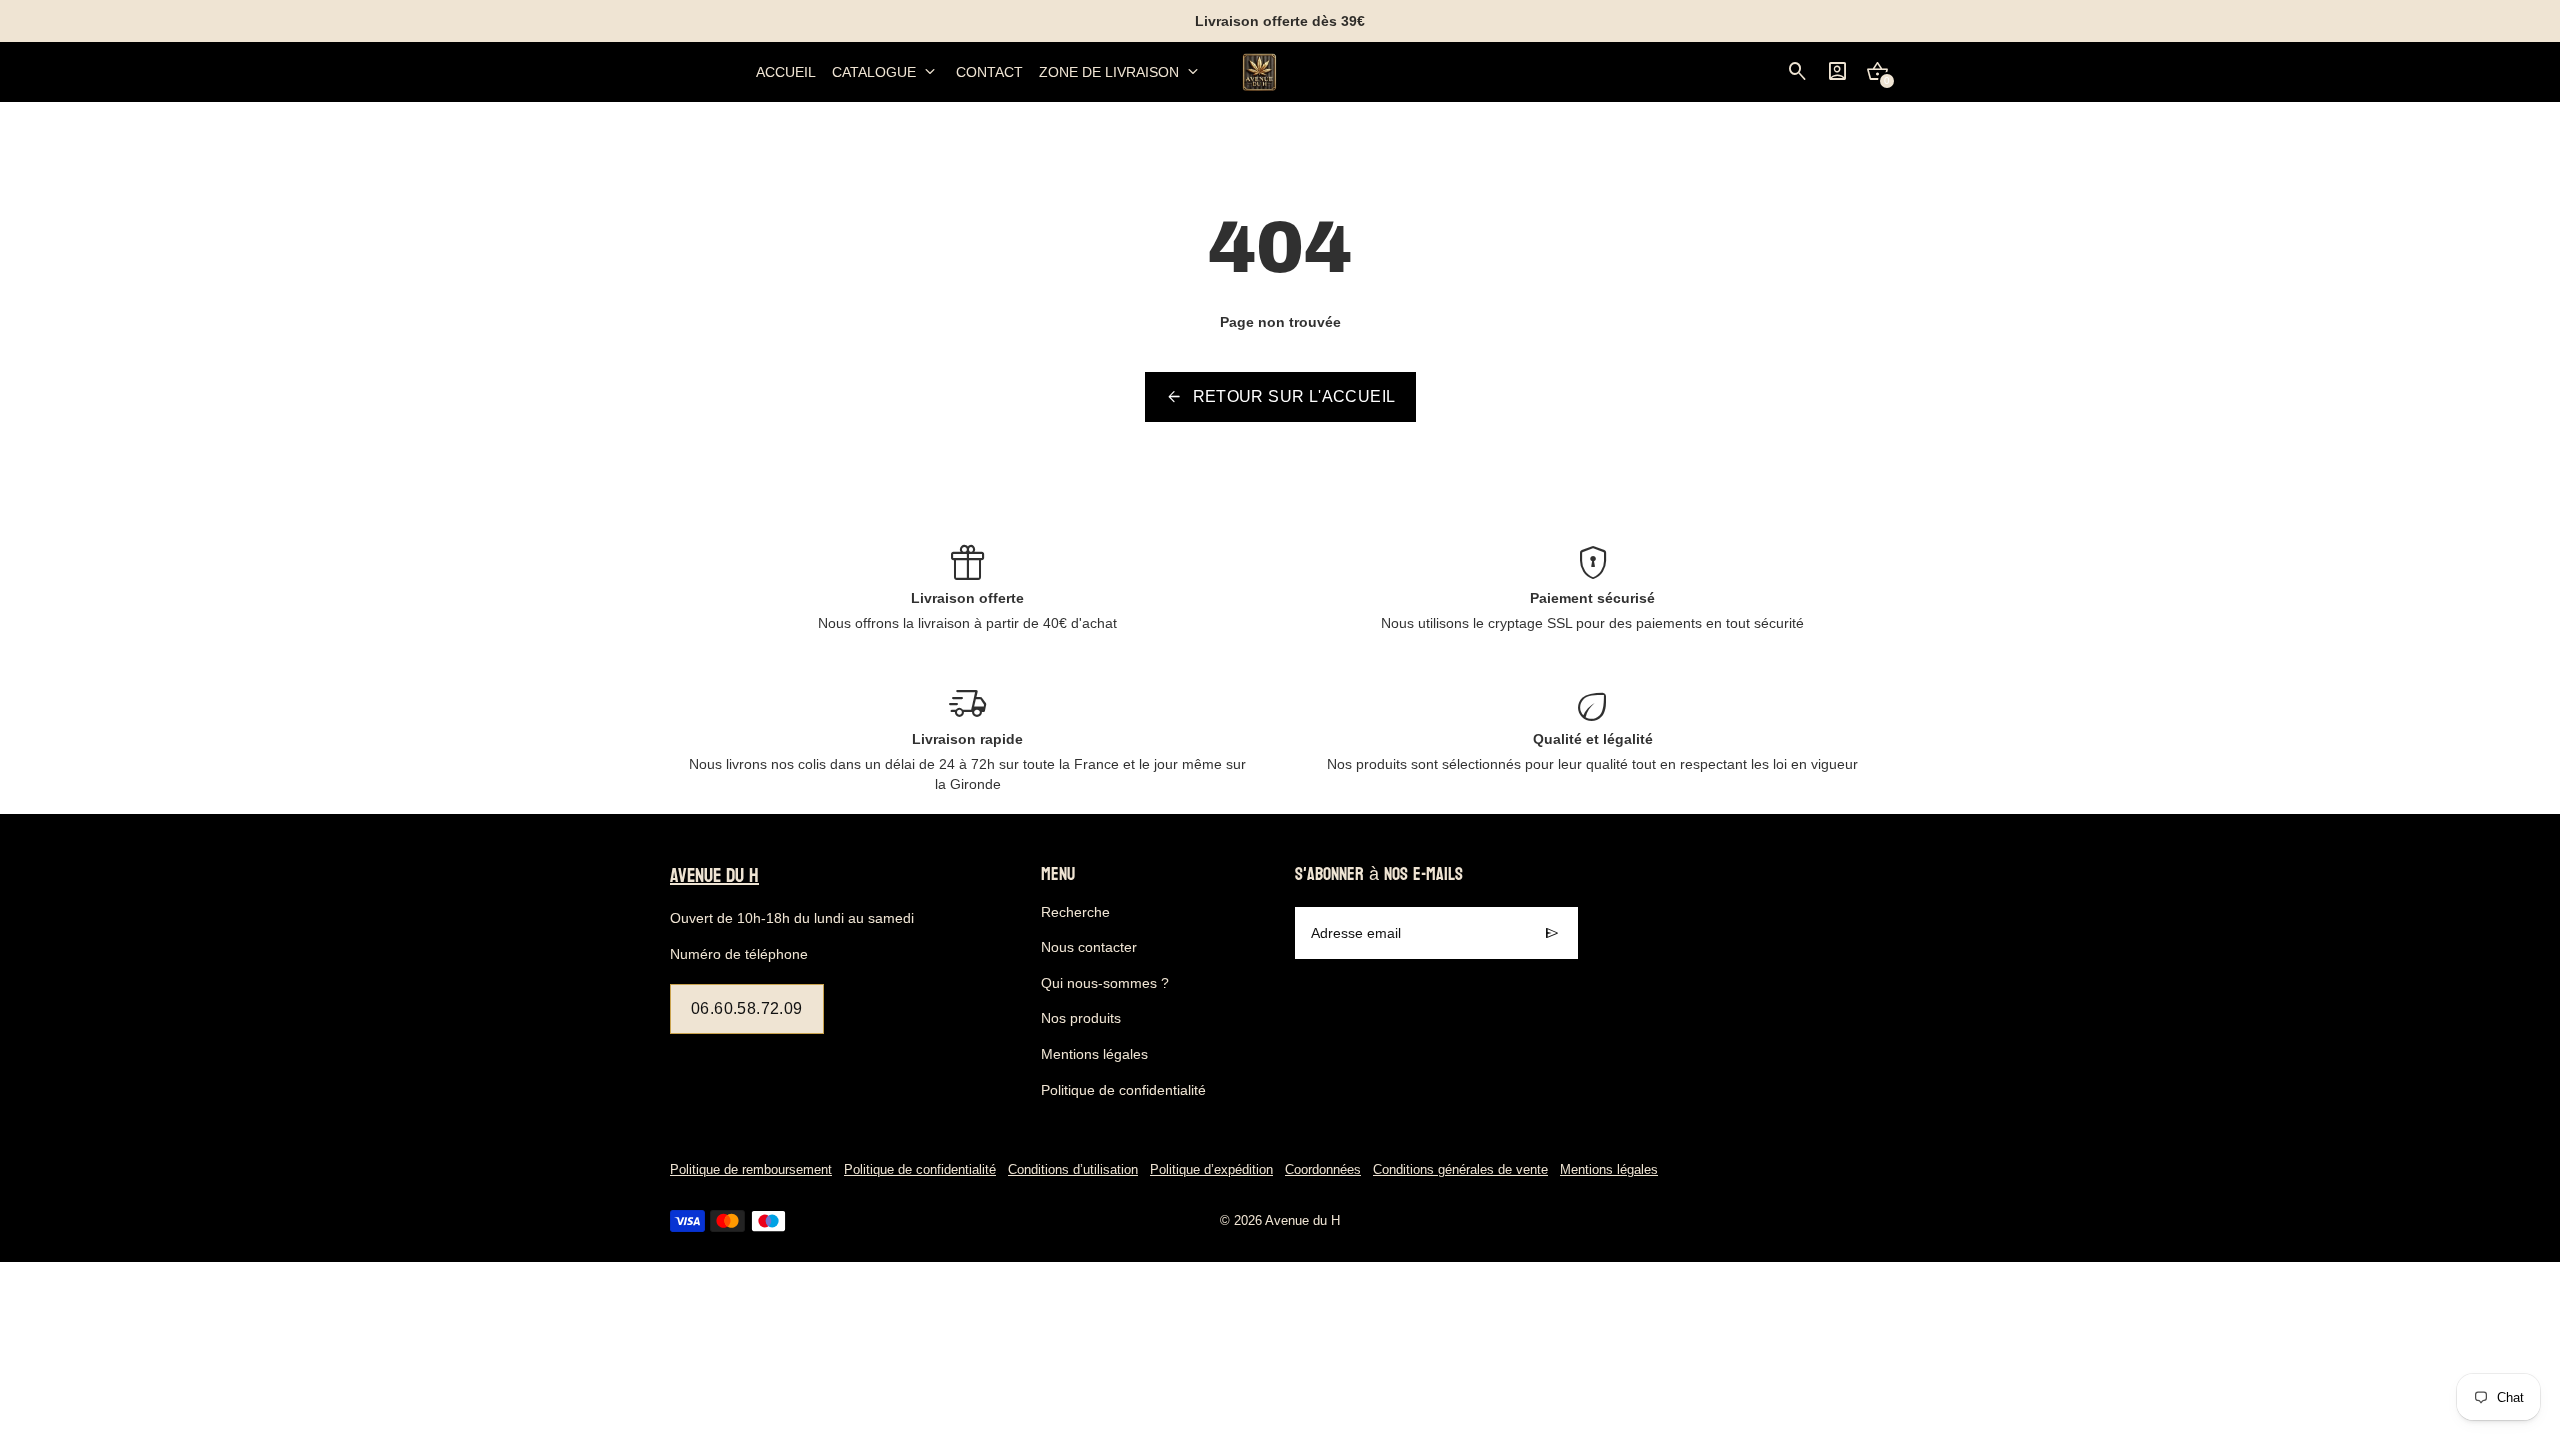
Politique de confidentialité (1123, 1090)
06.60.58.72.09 (747, 1008)
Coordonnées (1323, 1170)
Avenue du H (1302, 1221)
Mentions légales (1094, 1054)
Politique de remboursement (751, 1170)
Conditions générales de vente (1460, 1170)
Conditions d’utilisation (1073, 1170)
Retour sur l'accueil (1280, 397)
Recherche (1075, 912)
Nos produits (1081, 1018)
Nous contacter (1089, 947)
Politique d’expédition (1211, 1170)
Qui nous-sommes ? (1105, 983)
